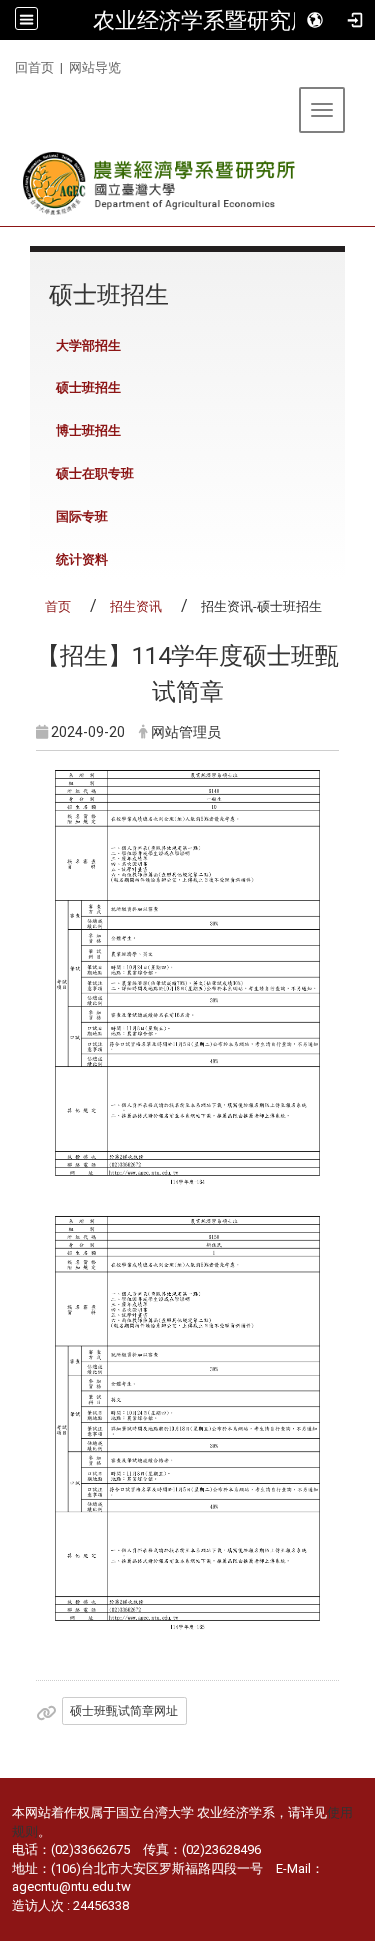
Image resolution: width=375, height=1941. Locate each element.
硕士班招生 (88, 387)
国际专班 (82, 516)
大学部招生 (88, 345)
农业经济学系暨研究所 (203, 20)
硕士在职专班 (95, 473)
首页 (58, 606)
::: (7, 64)
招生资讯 (136, 606)
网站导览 (95, 67)
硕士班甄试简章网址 (124, 1711)
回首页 (34, 67)
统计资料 (82, 559)
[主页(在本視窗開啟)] (160, 183)
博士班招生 (88, 430)
